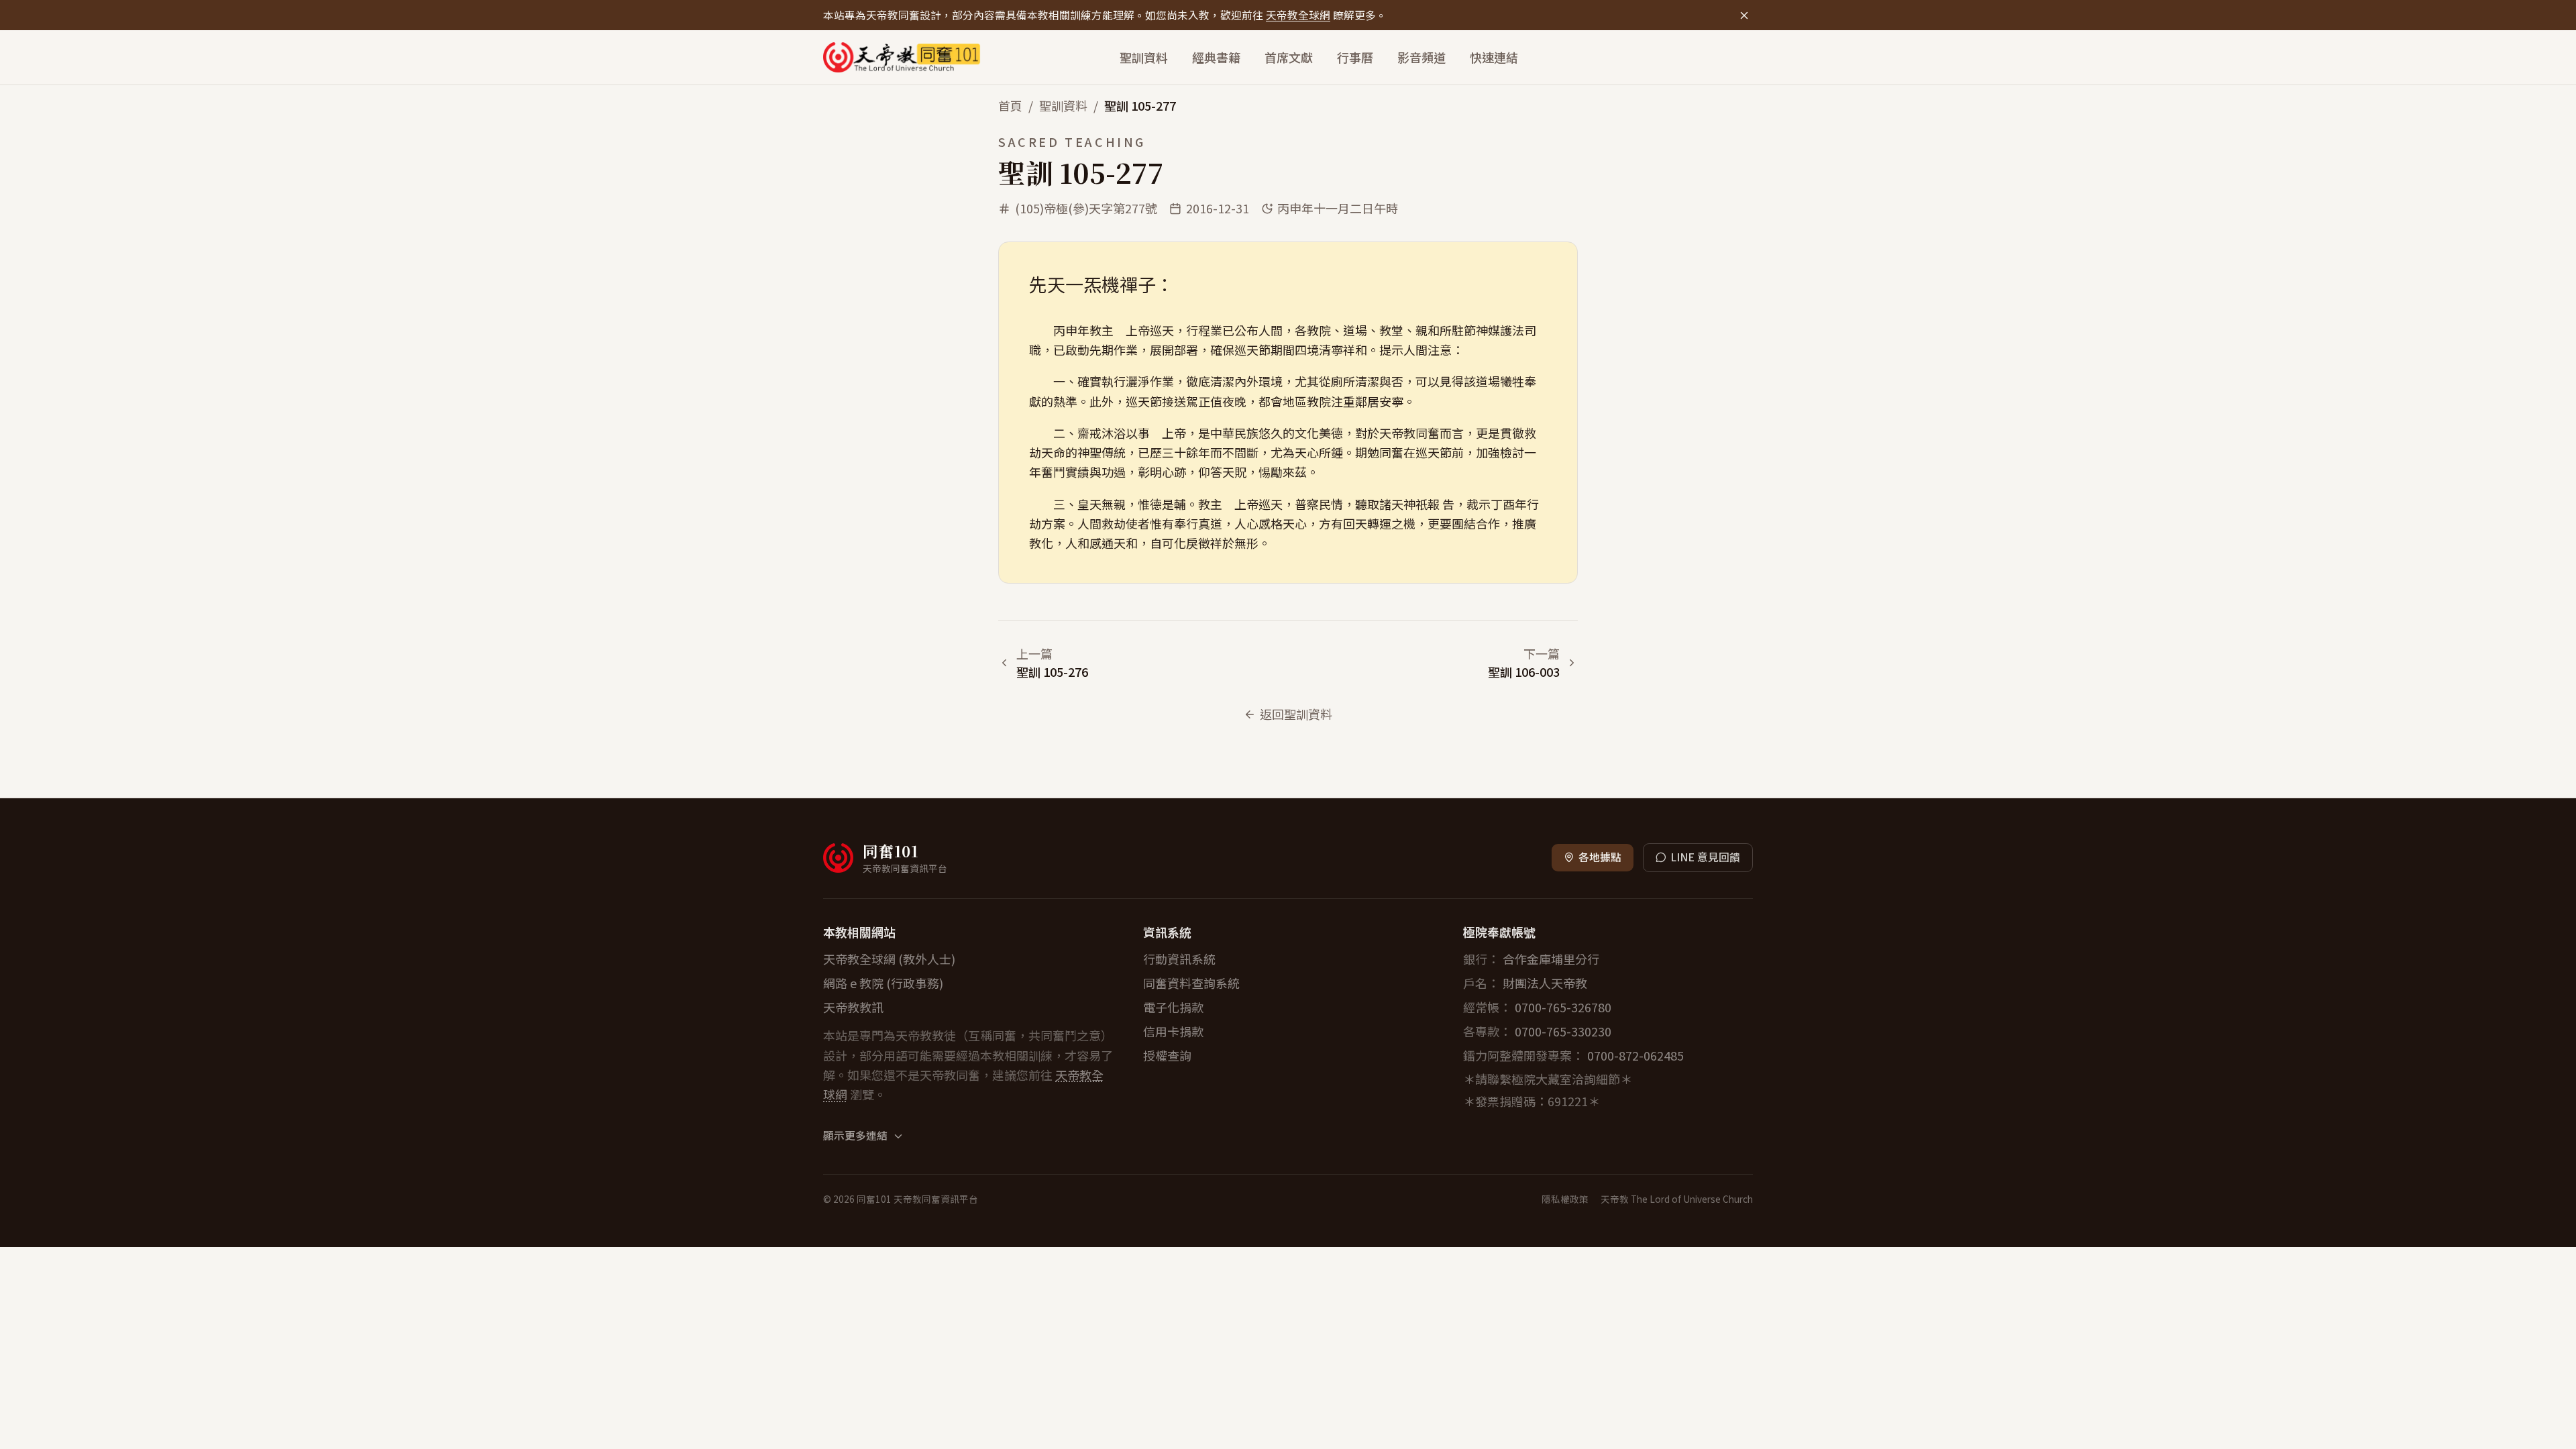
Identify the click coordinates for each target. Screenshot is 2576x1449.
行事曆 (1355, 57)
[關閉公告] (1744, 15)
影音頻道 (1421, 57)
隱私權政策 (1565, 1199)
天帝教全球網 (1298, 15)
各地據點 (1600, 857)
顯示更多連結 (855, 1136)
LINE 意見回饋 (1705, 857)
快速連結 (1494, 57)
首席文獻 (1289, 57)
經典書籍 (1216, 57)
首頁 (1010, 105)
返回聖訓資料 (1296, 714)
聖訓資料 (1144, 57)
